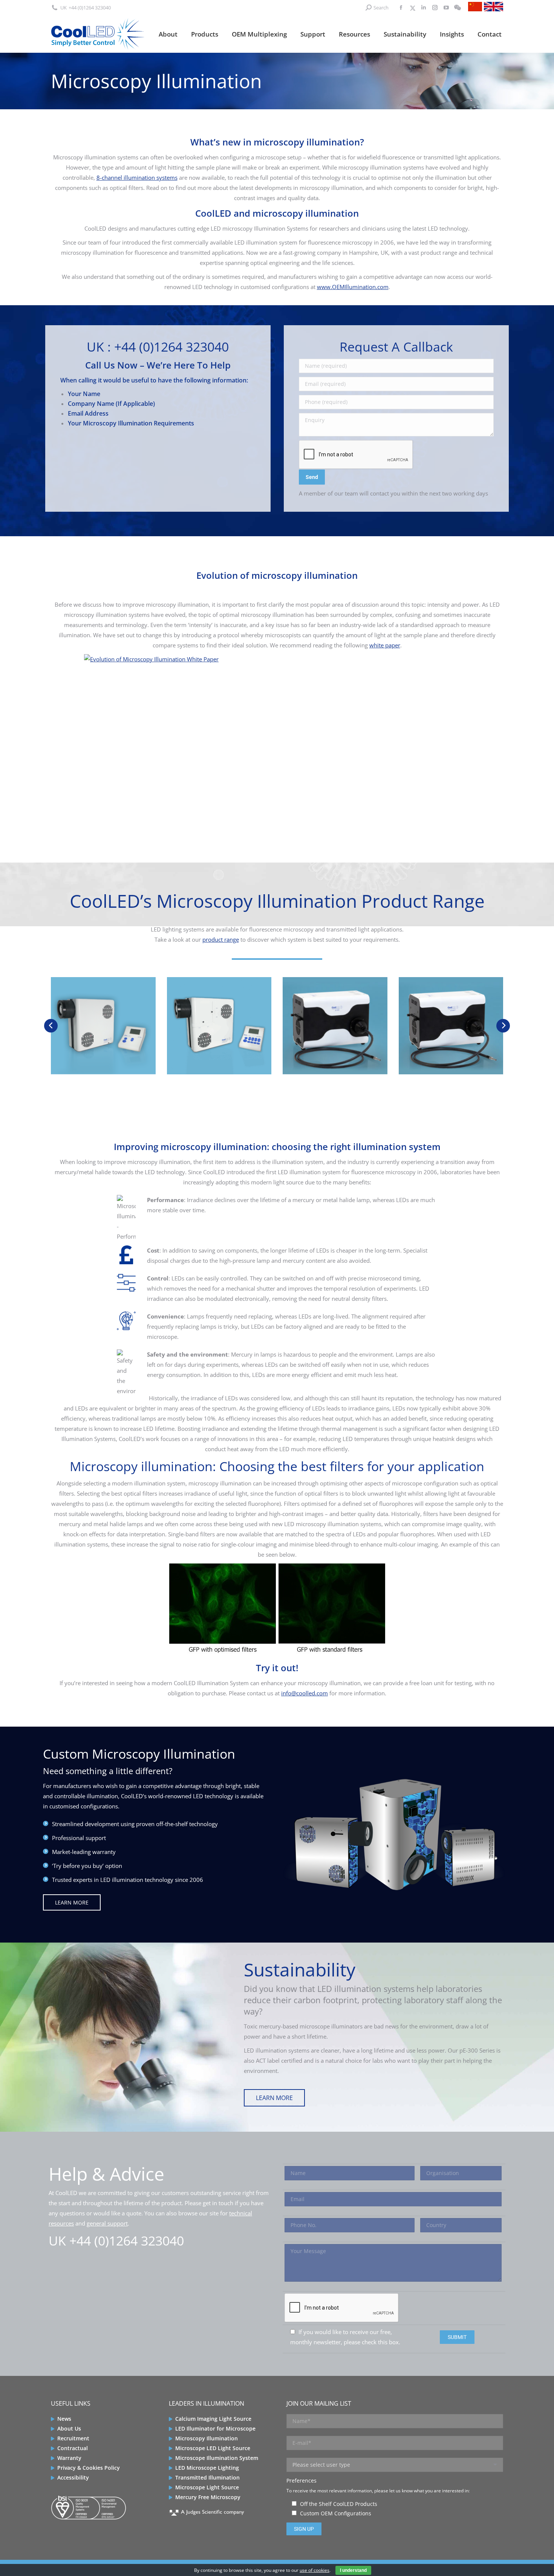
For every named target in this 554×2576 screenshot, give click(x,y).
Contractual (73, 2448)
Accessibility (73, 2477)
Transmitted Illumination (207, 2477)
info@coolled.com (305, 1693)
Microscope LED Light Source (213, 2448)
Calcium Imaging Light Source (213, 2419)
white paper (385, 645)
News (64, 2419)
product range (221, 939)
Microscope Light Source (207, 2487)
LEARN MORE (72, 1902)
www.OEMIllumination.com (353, 287)
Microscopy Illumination (207, 2438)
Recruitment (73, 2438)
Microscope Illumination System (217, 2458)
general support (107, 2223)
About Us (69, 2428)
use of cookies (314, 2570)
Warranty (69, 2458)
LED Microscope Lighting (207, 2468)
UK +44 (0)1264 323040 (116, 2241)
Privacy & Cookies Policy (89, 2468)
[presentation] (51, 1026)
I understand (353, 2570)
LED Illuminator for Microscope (215, 2428)
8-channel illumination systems (137, 177)
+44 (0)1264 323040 (90, 8)
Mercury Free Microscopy (208, 2497)
